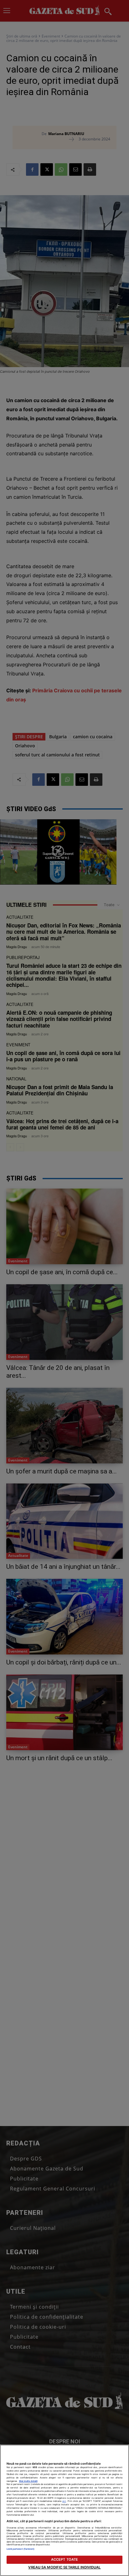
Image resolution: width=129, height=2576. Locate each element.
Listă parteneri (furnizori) (21, 2549)
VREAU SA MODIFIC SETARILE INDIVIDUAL (64, 2567)
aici (64, 2501)
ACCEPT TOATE (64, 2559)
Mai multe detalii (28, 2481)
